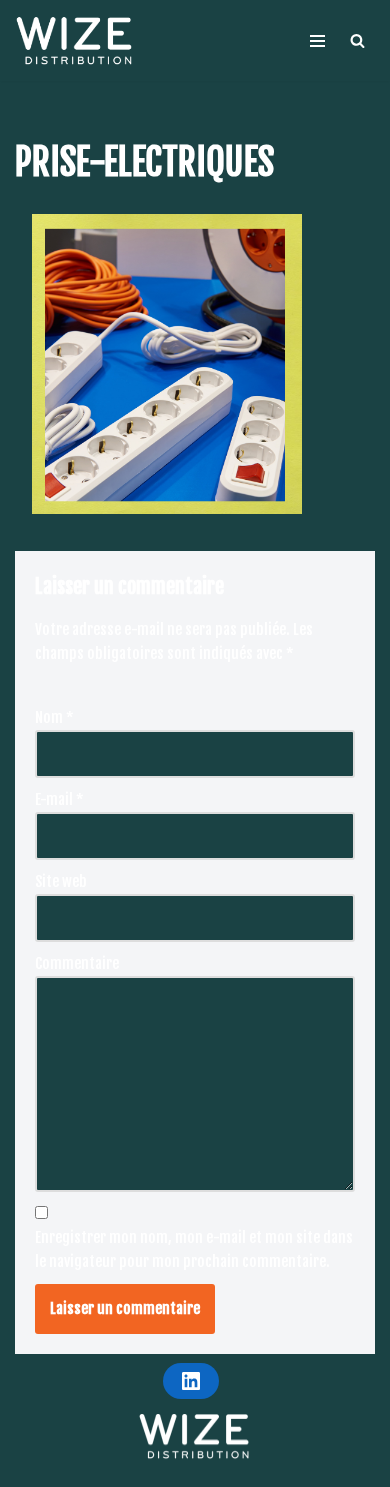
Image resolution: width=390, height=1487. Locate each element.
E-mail (59, 799)
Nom (54, 717)
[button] (357, 40)
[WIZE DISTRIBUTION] (75, 40)
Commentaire (77, 963)
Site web (61, 881)
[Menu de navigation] (317, 41)
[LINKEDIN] (191, 1381)
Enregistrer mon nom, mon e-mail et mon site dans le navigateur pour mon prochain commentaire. (194, 1249)
